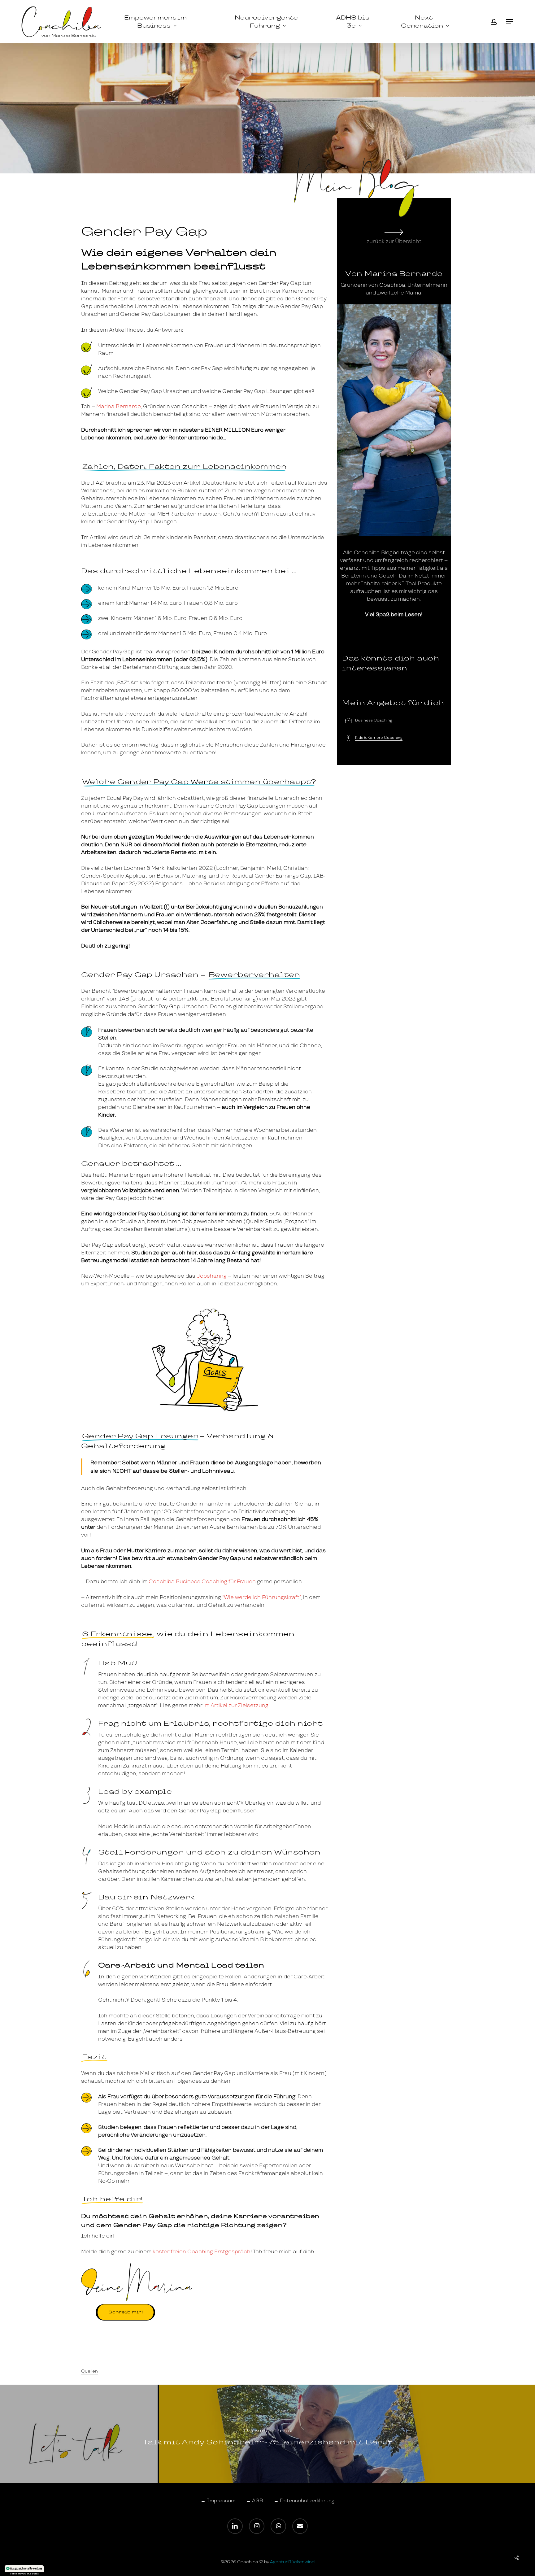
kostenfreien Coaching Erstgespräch (202, 2252)
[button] (510, 22)
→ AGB (254, 2501)
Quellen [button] (89, 2371)
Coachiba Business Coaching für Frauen (202, 1582)
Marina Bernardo (119, 406)
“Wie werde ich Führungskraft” (262, 1597)
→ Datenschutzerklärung (304, 2501)
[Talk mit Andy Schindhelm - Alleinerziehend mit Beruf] (267, 2434)
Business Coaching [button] (374, 720)
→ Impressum (218, 2501)
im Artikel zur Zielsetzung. (236, 1705)
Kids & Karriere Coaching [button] (379, 738)
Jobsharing (212, 1276)
